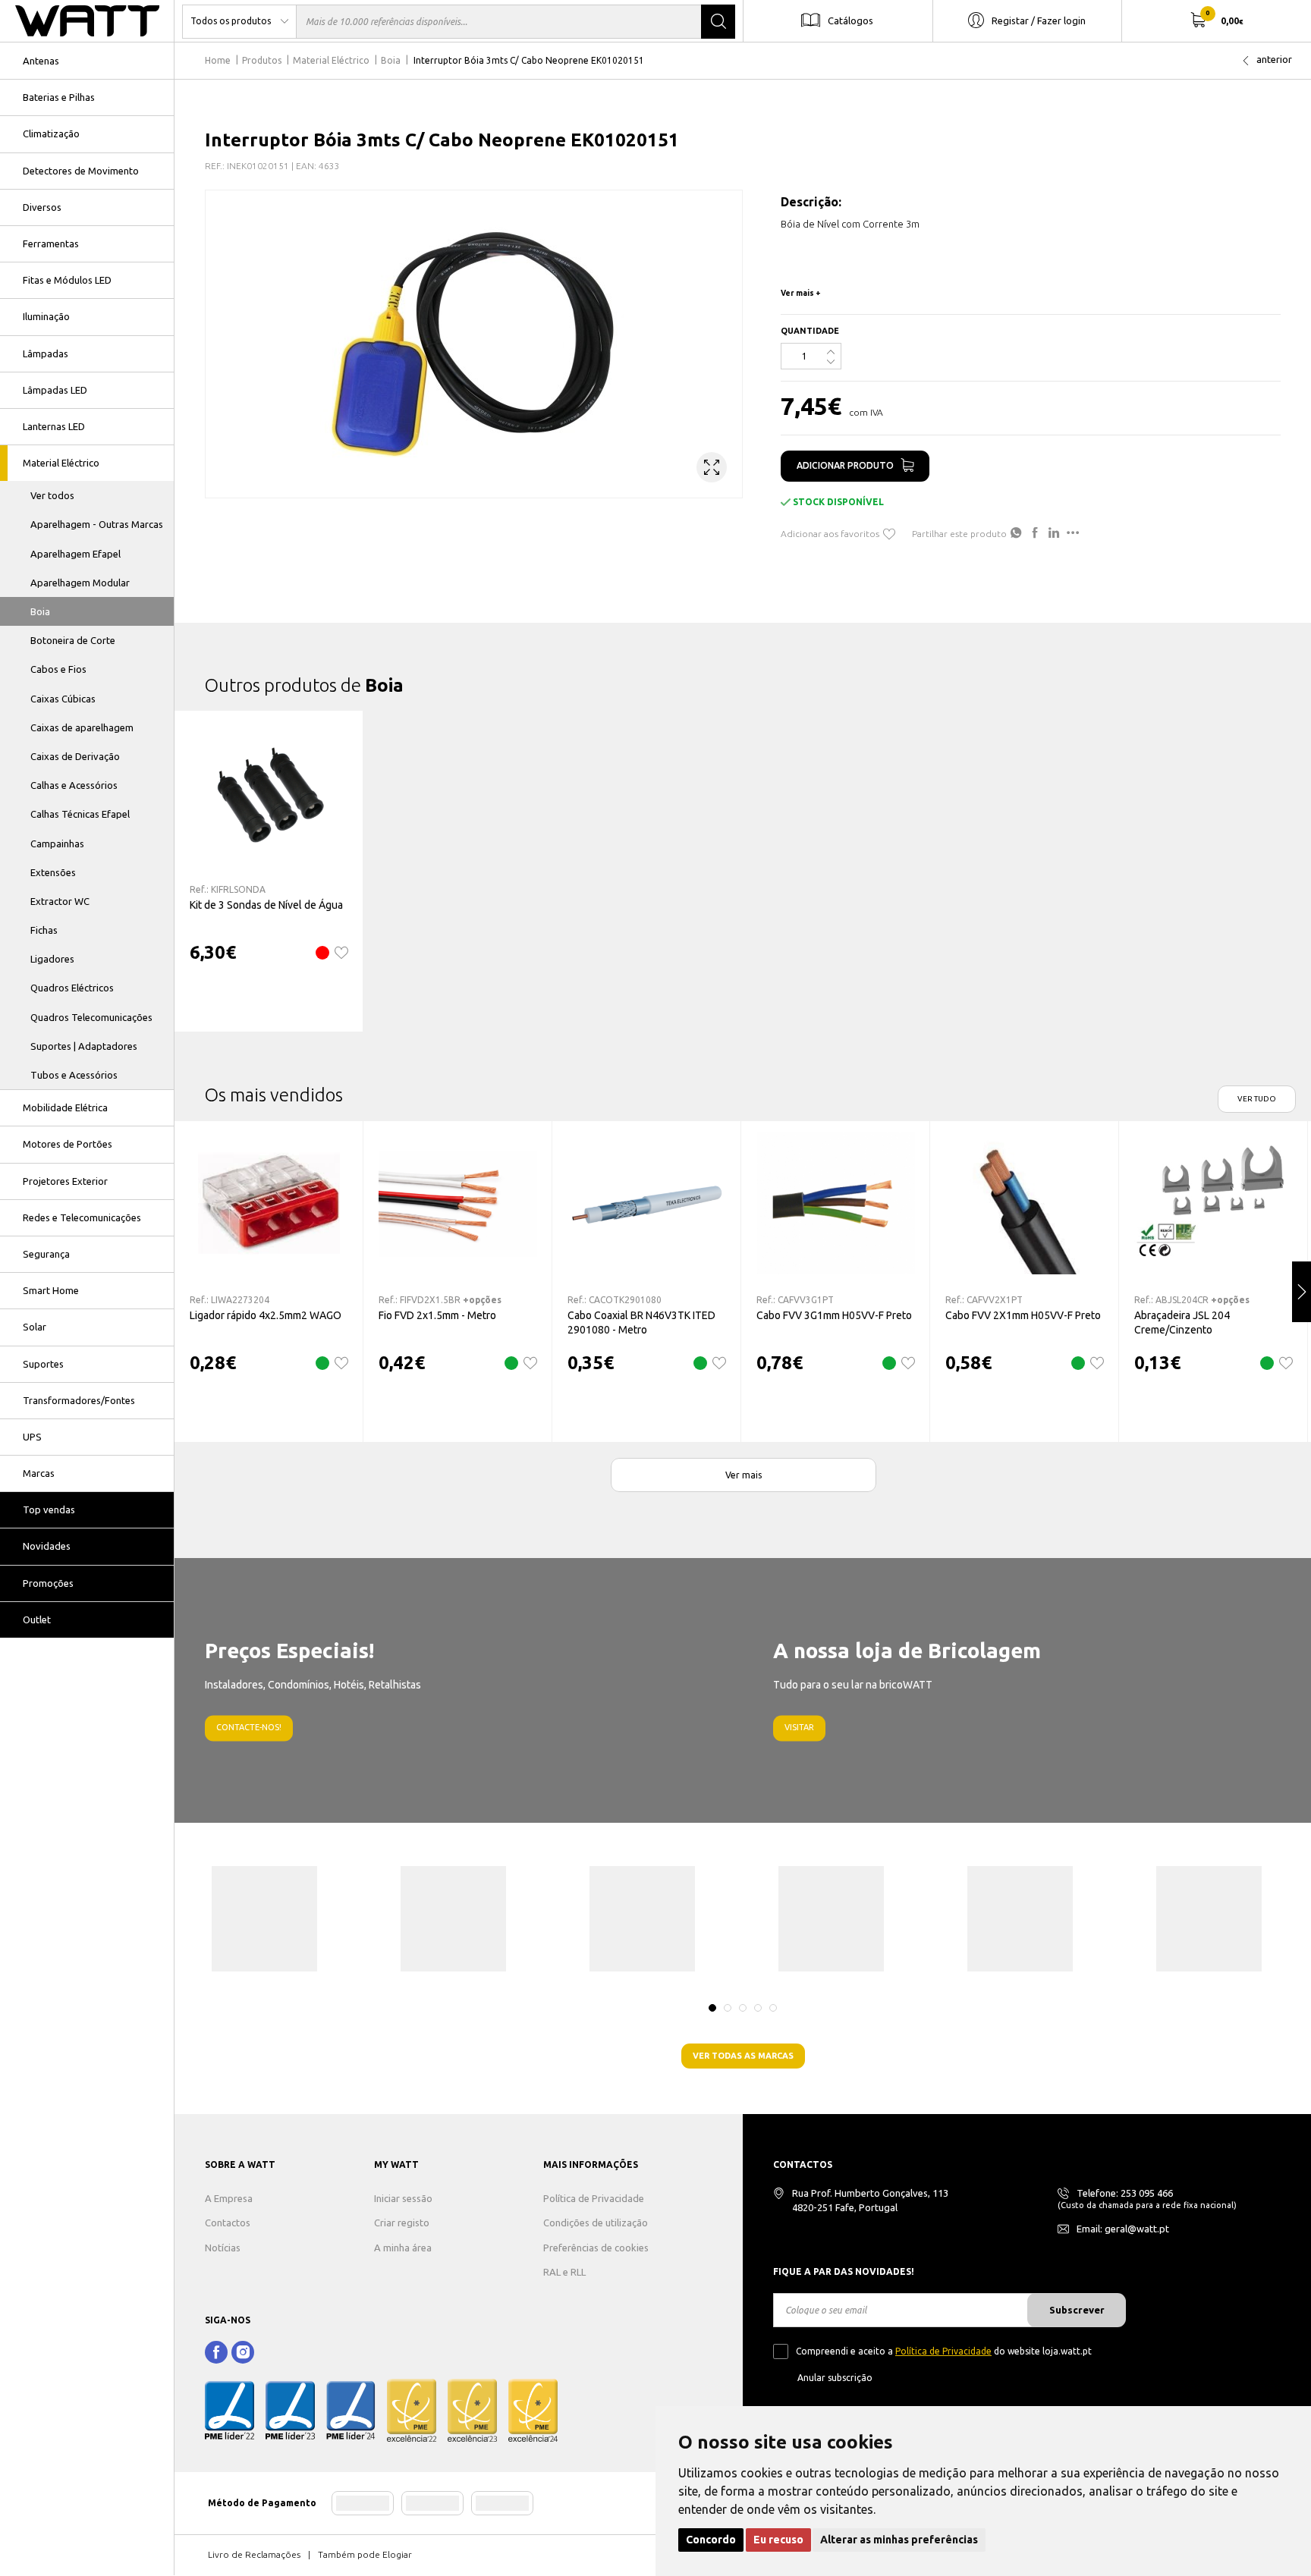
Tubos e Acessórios (74, 1075)
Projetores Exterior (65, 1181)
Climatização (51, 134)
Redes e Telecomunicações (82, 1217)
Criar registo (402, 2223)
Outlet (37, 1619)
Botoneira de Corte (73, 640)
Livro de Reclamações (254, 2554)
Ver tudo (1257, 1099)
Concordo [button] (711, 2540)
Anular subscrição (835, 2378)
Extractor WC (60, 901)
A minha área (403, 2248)
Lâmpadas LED (55, 390)
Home (218, 60)
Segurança (46, 1254)
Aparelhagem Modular (80, 583)
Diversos (42, 207)
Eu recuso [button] (778, 2540)
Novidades (47, 1546)
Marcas (39, 1473)
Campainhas (57, 843)
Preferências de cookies (596, 2248)
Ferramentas (51, 243)
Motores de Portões (68, 1144)
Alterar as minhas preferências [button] (899, 2540)
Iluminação (46, 316)
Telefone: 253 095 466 (1125, 2193)
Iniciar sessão (403, 2198)
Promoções (48, 1583)
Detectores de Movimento (81, 171)
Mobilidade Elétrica (65, 1107)
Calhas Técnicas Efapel (80, 814)
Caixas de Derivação (75, 756)
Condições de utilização (596, 2223)
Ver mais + (801, 293)
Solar (35, 1327)
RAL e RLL (564, 2272)
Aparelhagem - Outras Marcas (97, 524)
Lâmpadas (46, 353)
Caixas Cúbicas (63, 699)
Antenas (41, 61)
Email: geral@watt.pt (1123, 2229)
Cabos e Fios (58, 669)
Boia (40, 611)
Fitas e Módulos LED (67, 280)
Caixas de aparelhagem (82, 727)
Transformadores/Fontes (79, 1400)
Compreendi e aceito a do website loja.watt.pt (944, 2351)
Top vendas (49, 1509)
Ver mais (744, 1475)
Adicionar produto (845, 465)
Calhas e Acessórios (74, 785)
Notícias (223, 2248)
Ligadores (52, 959)
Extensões (53, 872)
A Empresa (229, 2198)
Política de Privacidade (594, 2198)
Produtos (262, 60)
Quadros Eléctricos (72, 988)
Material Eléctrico (61, 463)
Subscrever (1077, 2310)
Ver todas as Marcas (743, 2056)
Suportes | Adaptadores (84, 1046)
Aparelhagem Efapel (75, 554)
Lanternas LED (54, 426)
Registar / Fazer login (1039, 20)
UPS (32, 1437)
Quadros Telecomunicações (91, 1017)
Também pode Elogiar (365, 2554)
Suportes (43, 1364)
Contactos (228, 2223)
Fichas (44, 930)
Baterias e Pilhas (59, 97)
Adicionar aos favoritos (830, 534)
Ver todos (52, 495)
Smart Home (51, 1290)
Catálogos (850, 20)
